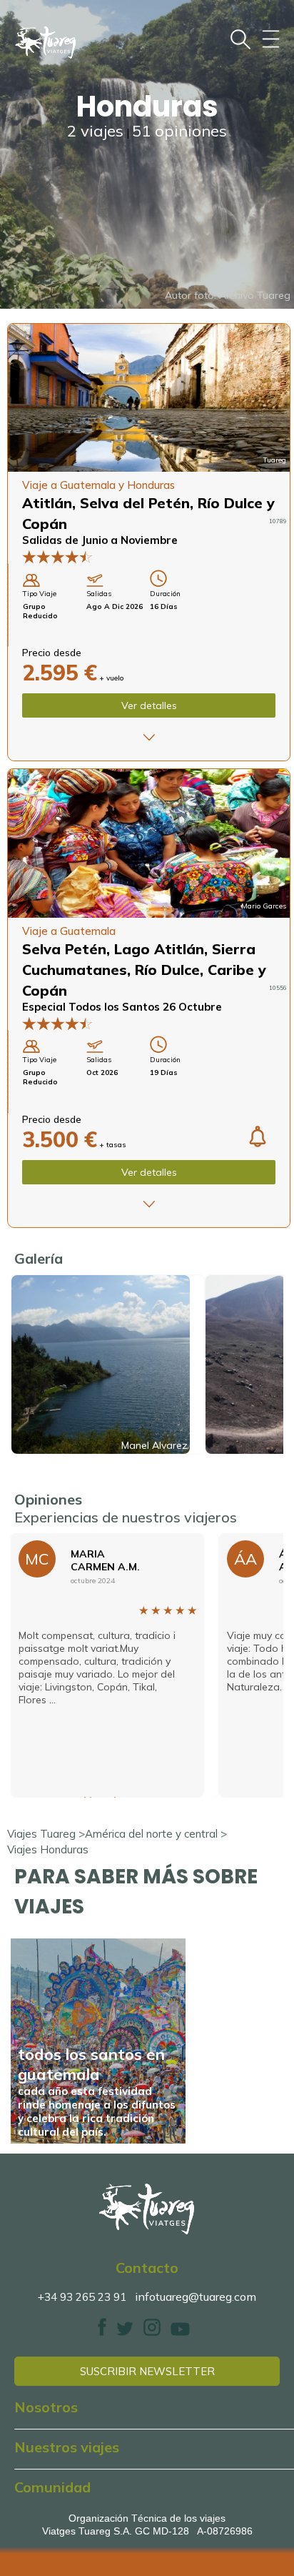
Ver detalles (149, 705)
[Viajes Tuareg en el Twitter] (125, 2332)
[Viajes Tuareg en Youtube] (180, 2332)
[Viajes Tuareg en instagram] (152, 2332)
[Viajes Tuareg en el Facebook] (102, 2332)
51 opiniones (179, 131)
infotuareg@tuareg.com (196, 2297)
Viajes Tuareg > (46, 1834)
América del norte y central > (156, 1834)
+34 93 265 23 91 (82, 2297)
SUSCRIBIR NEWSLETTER (147, 2371)
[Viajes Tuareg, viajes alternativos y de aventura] (147, 2209)
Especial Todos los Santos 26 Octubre (122, 1007)
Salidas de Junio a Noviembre (100, 540)
